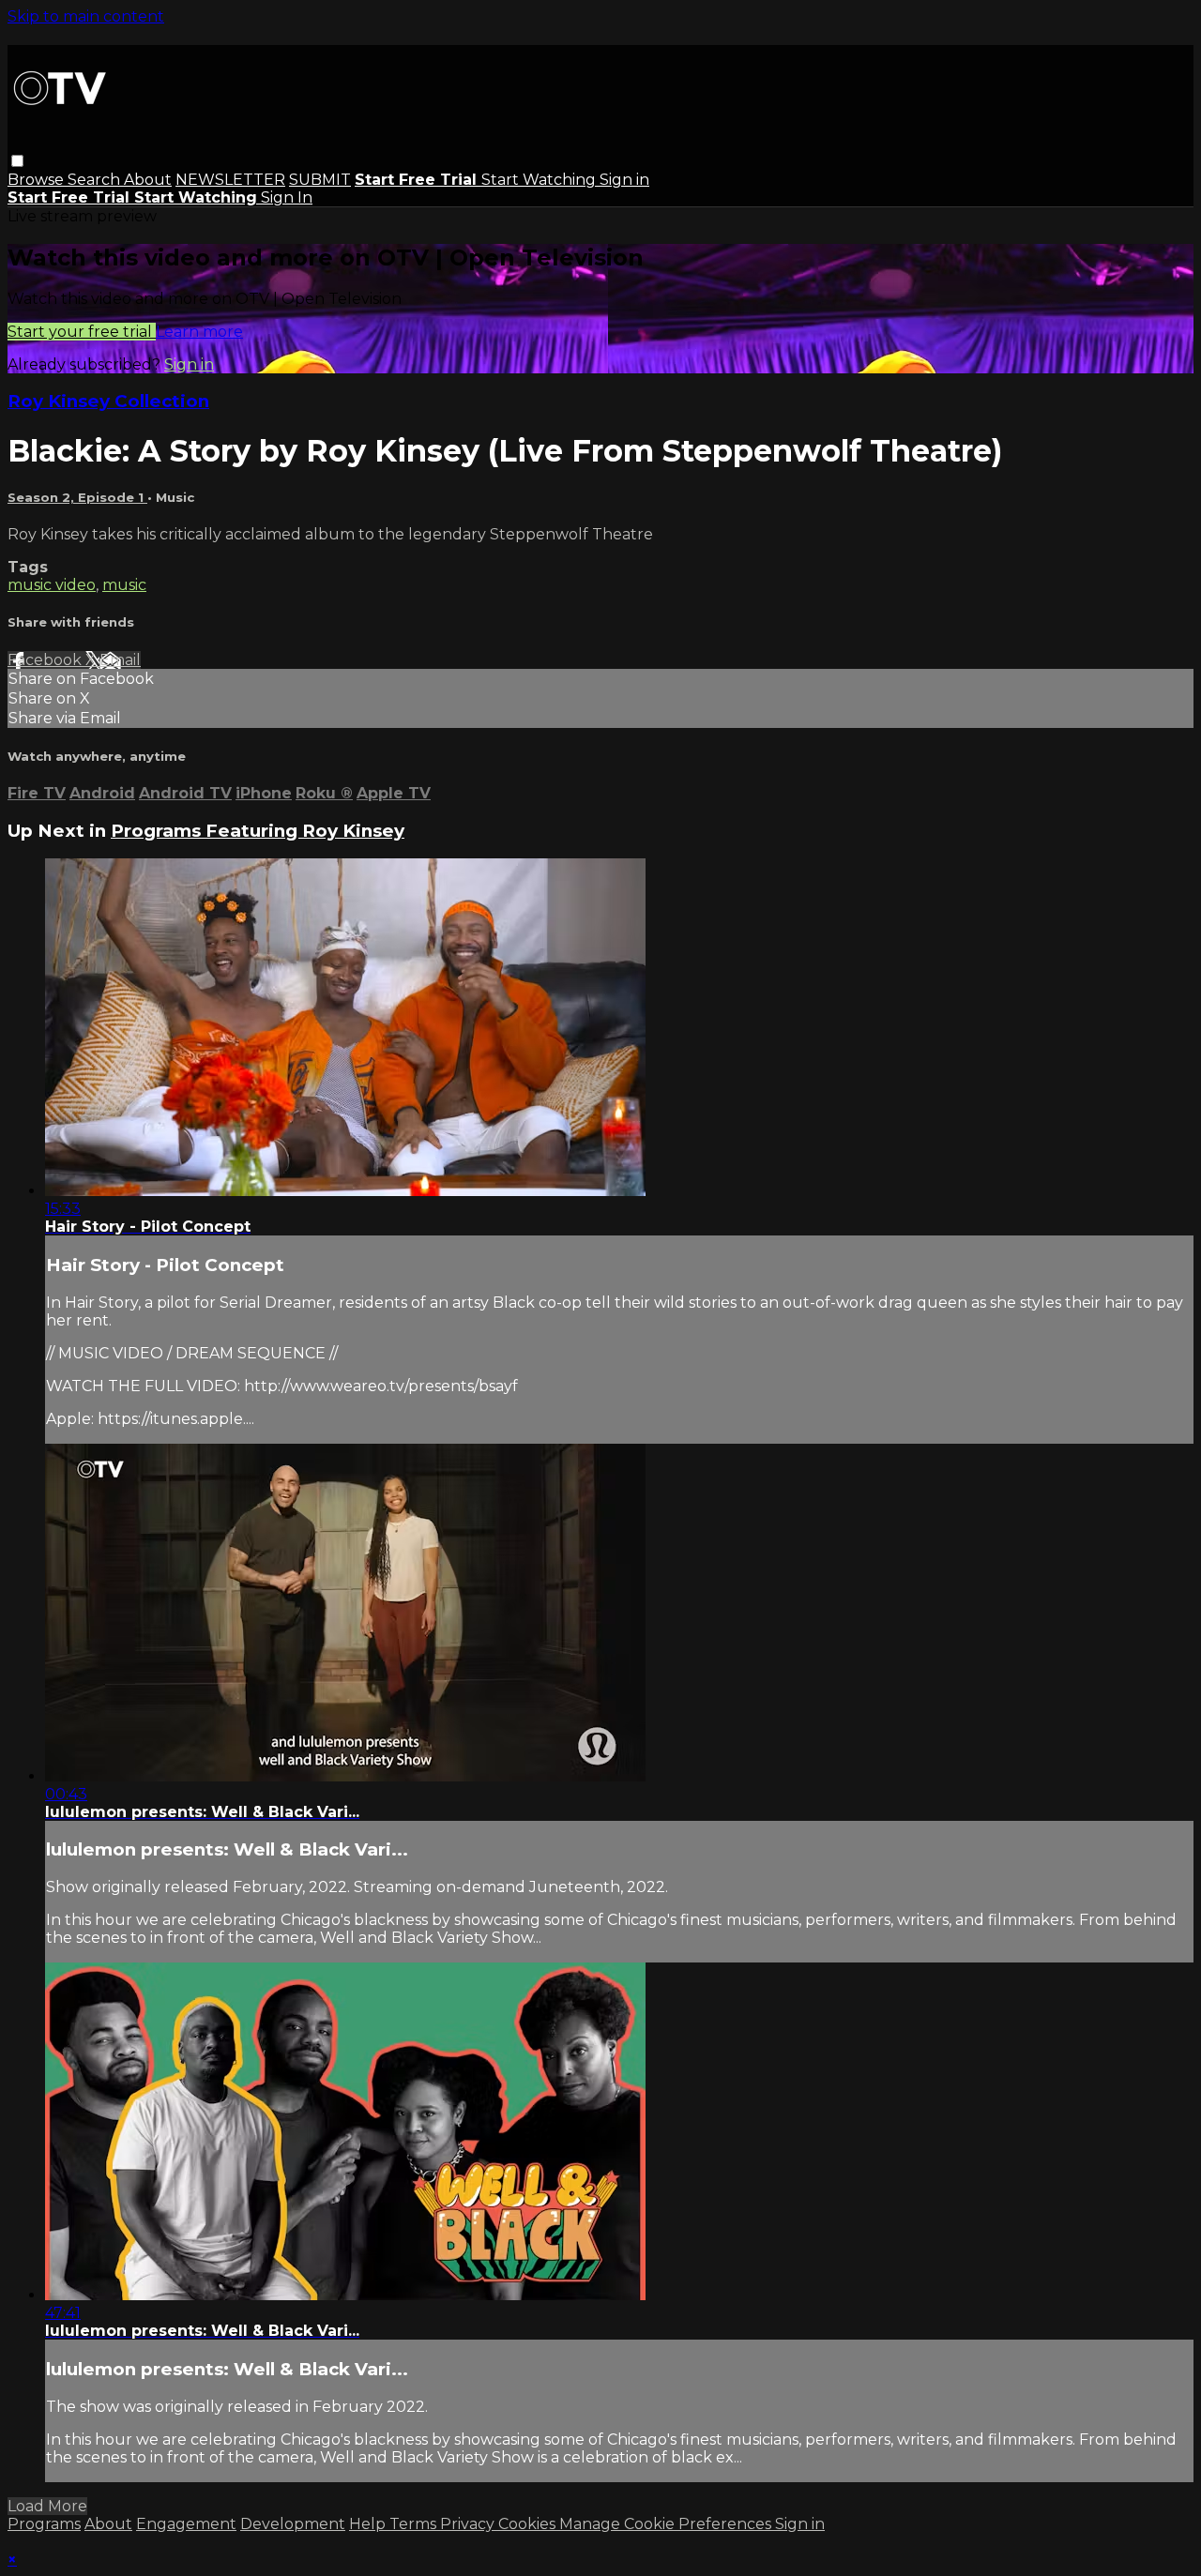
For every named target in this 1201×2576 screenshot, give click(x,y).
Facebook (46, 660)
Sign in (624, 180)
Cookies (529, 2524)
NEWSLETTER (230, 180)
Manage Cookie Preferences (667, 2524)
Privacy (469, 2524)
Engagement (186, 2524)
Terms (415, 2524)
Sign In (287, 197)
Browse (38, 180)
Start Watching (540, 180)
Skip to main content (86, 16)
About (148, 180)
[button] (17, 161)
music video (52, 585)
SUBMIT (320, 180)
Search (96, 180)
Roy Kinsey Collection (108, 401)
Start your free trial (82, 332)
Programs (44, 2524)
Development (293, 2524)
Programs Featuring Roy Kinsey (258, 831)
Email (120, 660)
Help (369, 2524)
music (124, 585)
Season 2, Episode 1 (77, 497)
